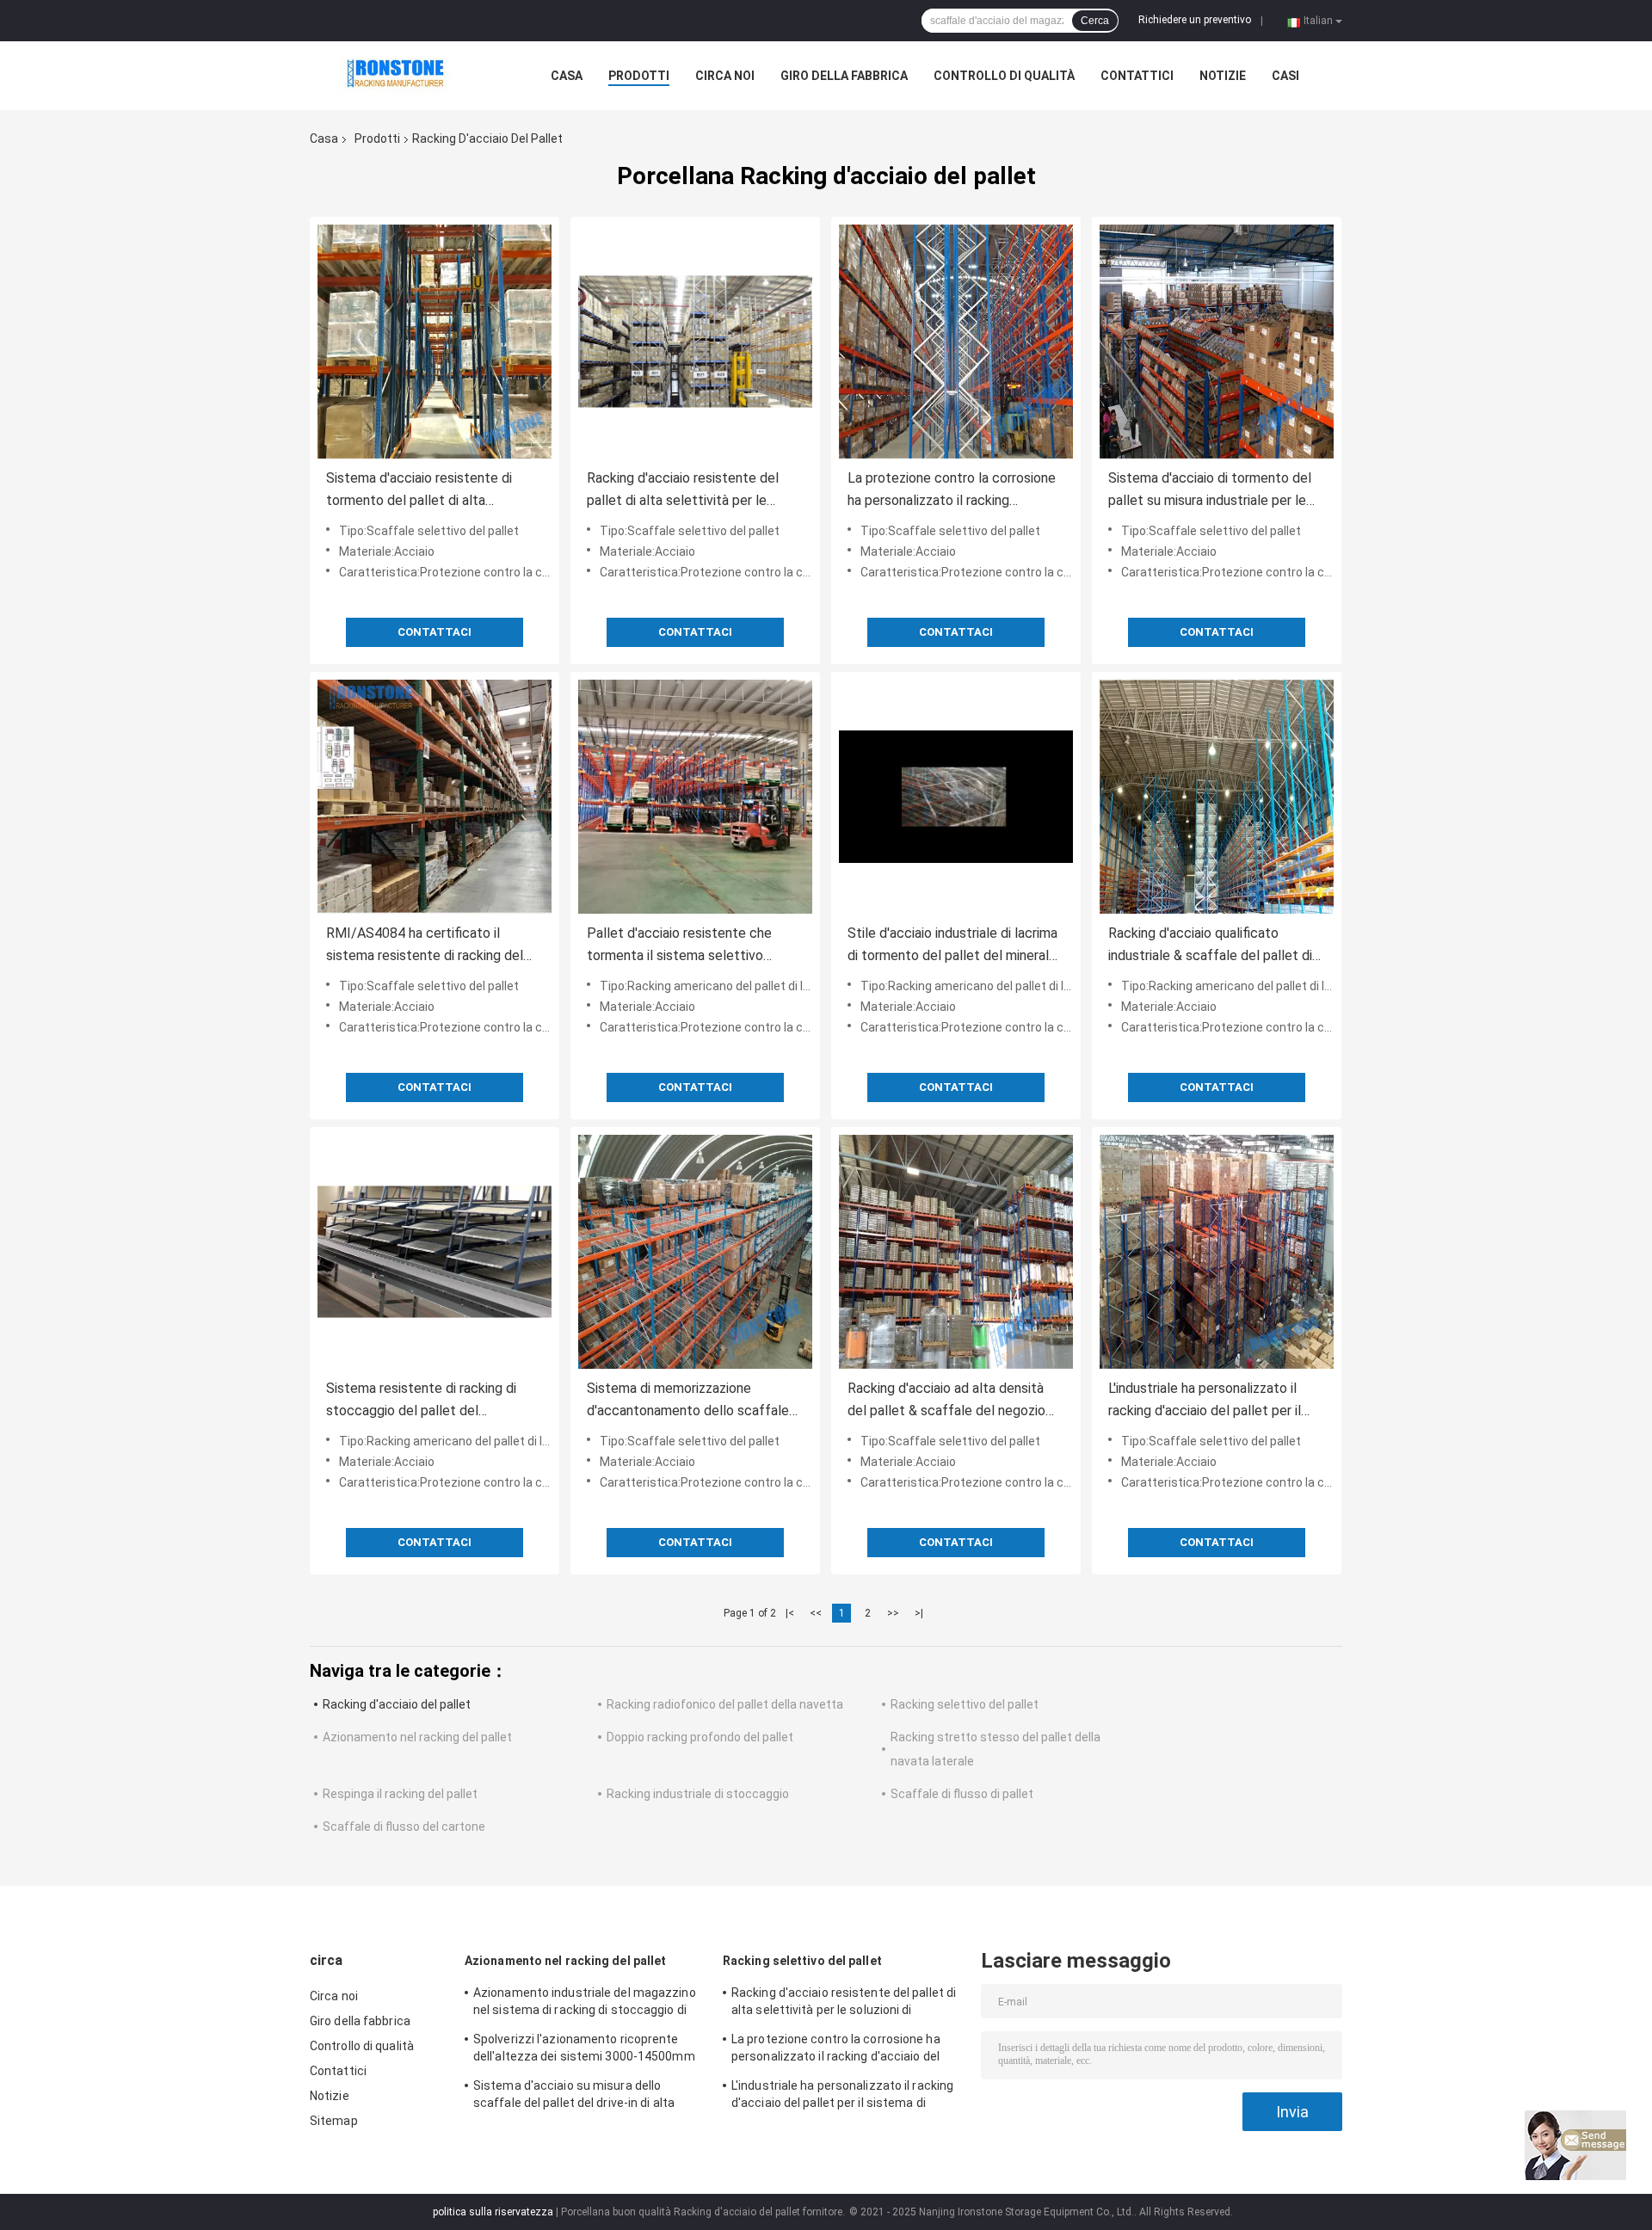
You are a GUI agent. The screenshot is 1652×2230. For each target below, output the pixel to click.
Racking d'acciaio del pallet (397, 1704)
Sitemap (334, 2121)
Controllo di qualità (1004, 76)
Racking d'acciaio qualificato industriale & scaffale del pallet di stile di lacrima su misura (1210, 946)
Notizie (1223, 76)
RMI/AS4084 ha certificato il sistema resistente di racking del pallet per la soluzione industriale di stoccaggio (432, 946)
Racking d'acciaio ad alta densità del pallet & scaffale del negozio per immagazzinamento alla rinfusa (951, 1401)
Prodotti (639, 76)
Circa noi (725, 76)
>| (919, 1613)
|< (790, 1613)
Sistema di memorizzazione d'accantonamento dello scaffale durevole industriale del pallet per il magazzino (693, 1401)
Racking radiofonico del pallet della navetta (725, 1704)
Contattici (1137, 76)
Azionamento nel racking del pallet (417, 1737)
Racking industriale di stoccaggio (698, 1794)
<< (816, 1613)
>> (893, 1613)
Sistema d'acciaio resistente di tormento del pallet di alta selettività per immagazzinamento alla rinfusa (429, 491)
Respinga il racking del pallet (400, 1794)
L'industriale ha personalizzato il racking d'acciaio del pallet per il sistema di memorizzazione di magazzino (1205, 1401)
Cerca (1095, 21)
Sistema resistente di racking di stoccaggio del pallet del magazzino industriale (421, 1401)
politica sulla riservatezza (493, 2212)
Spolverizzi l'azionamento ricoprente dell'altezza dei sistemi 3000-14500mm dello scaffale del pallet (584, 2050)
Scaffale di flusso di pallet (962, 1794)
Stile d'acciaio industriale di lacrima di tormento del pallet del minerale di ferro (952, 946)
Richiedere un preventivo (1195, 20)
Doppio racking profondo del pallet (700, 1737)
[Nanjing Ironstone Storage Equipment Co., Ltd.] (404, 76)
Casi (1285, 76)
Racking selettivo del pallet (965, 1704)
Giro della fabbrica (844, 76)
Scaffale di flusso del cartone (404, 1827)
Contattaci (435, 632)
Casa (567, 76)
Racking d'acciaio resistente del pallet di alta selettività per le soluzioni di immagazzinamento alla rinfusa (691, 491)
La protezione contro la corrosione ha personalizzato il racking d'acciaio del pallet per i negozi (952, 491)
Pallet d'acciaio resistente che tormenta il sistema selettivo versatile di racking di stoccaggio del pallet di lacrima (686, 946)
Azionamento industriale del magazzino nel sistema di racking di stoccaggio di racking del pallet (585, 2004)
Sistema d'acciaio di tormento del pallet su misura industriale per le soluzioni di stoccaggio (1210, 491)
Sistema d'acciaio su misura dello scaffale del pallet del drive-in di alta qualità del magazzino (574, 2097)
